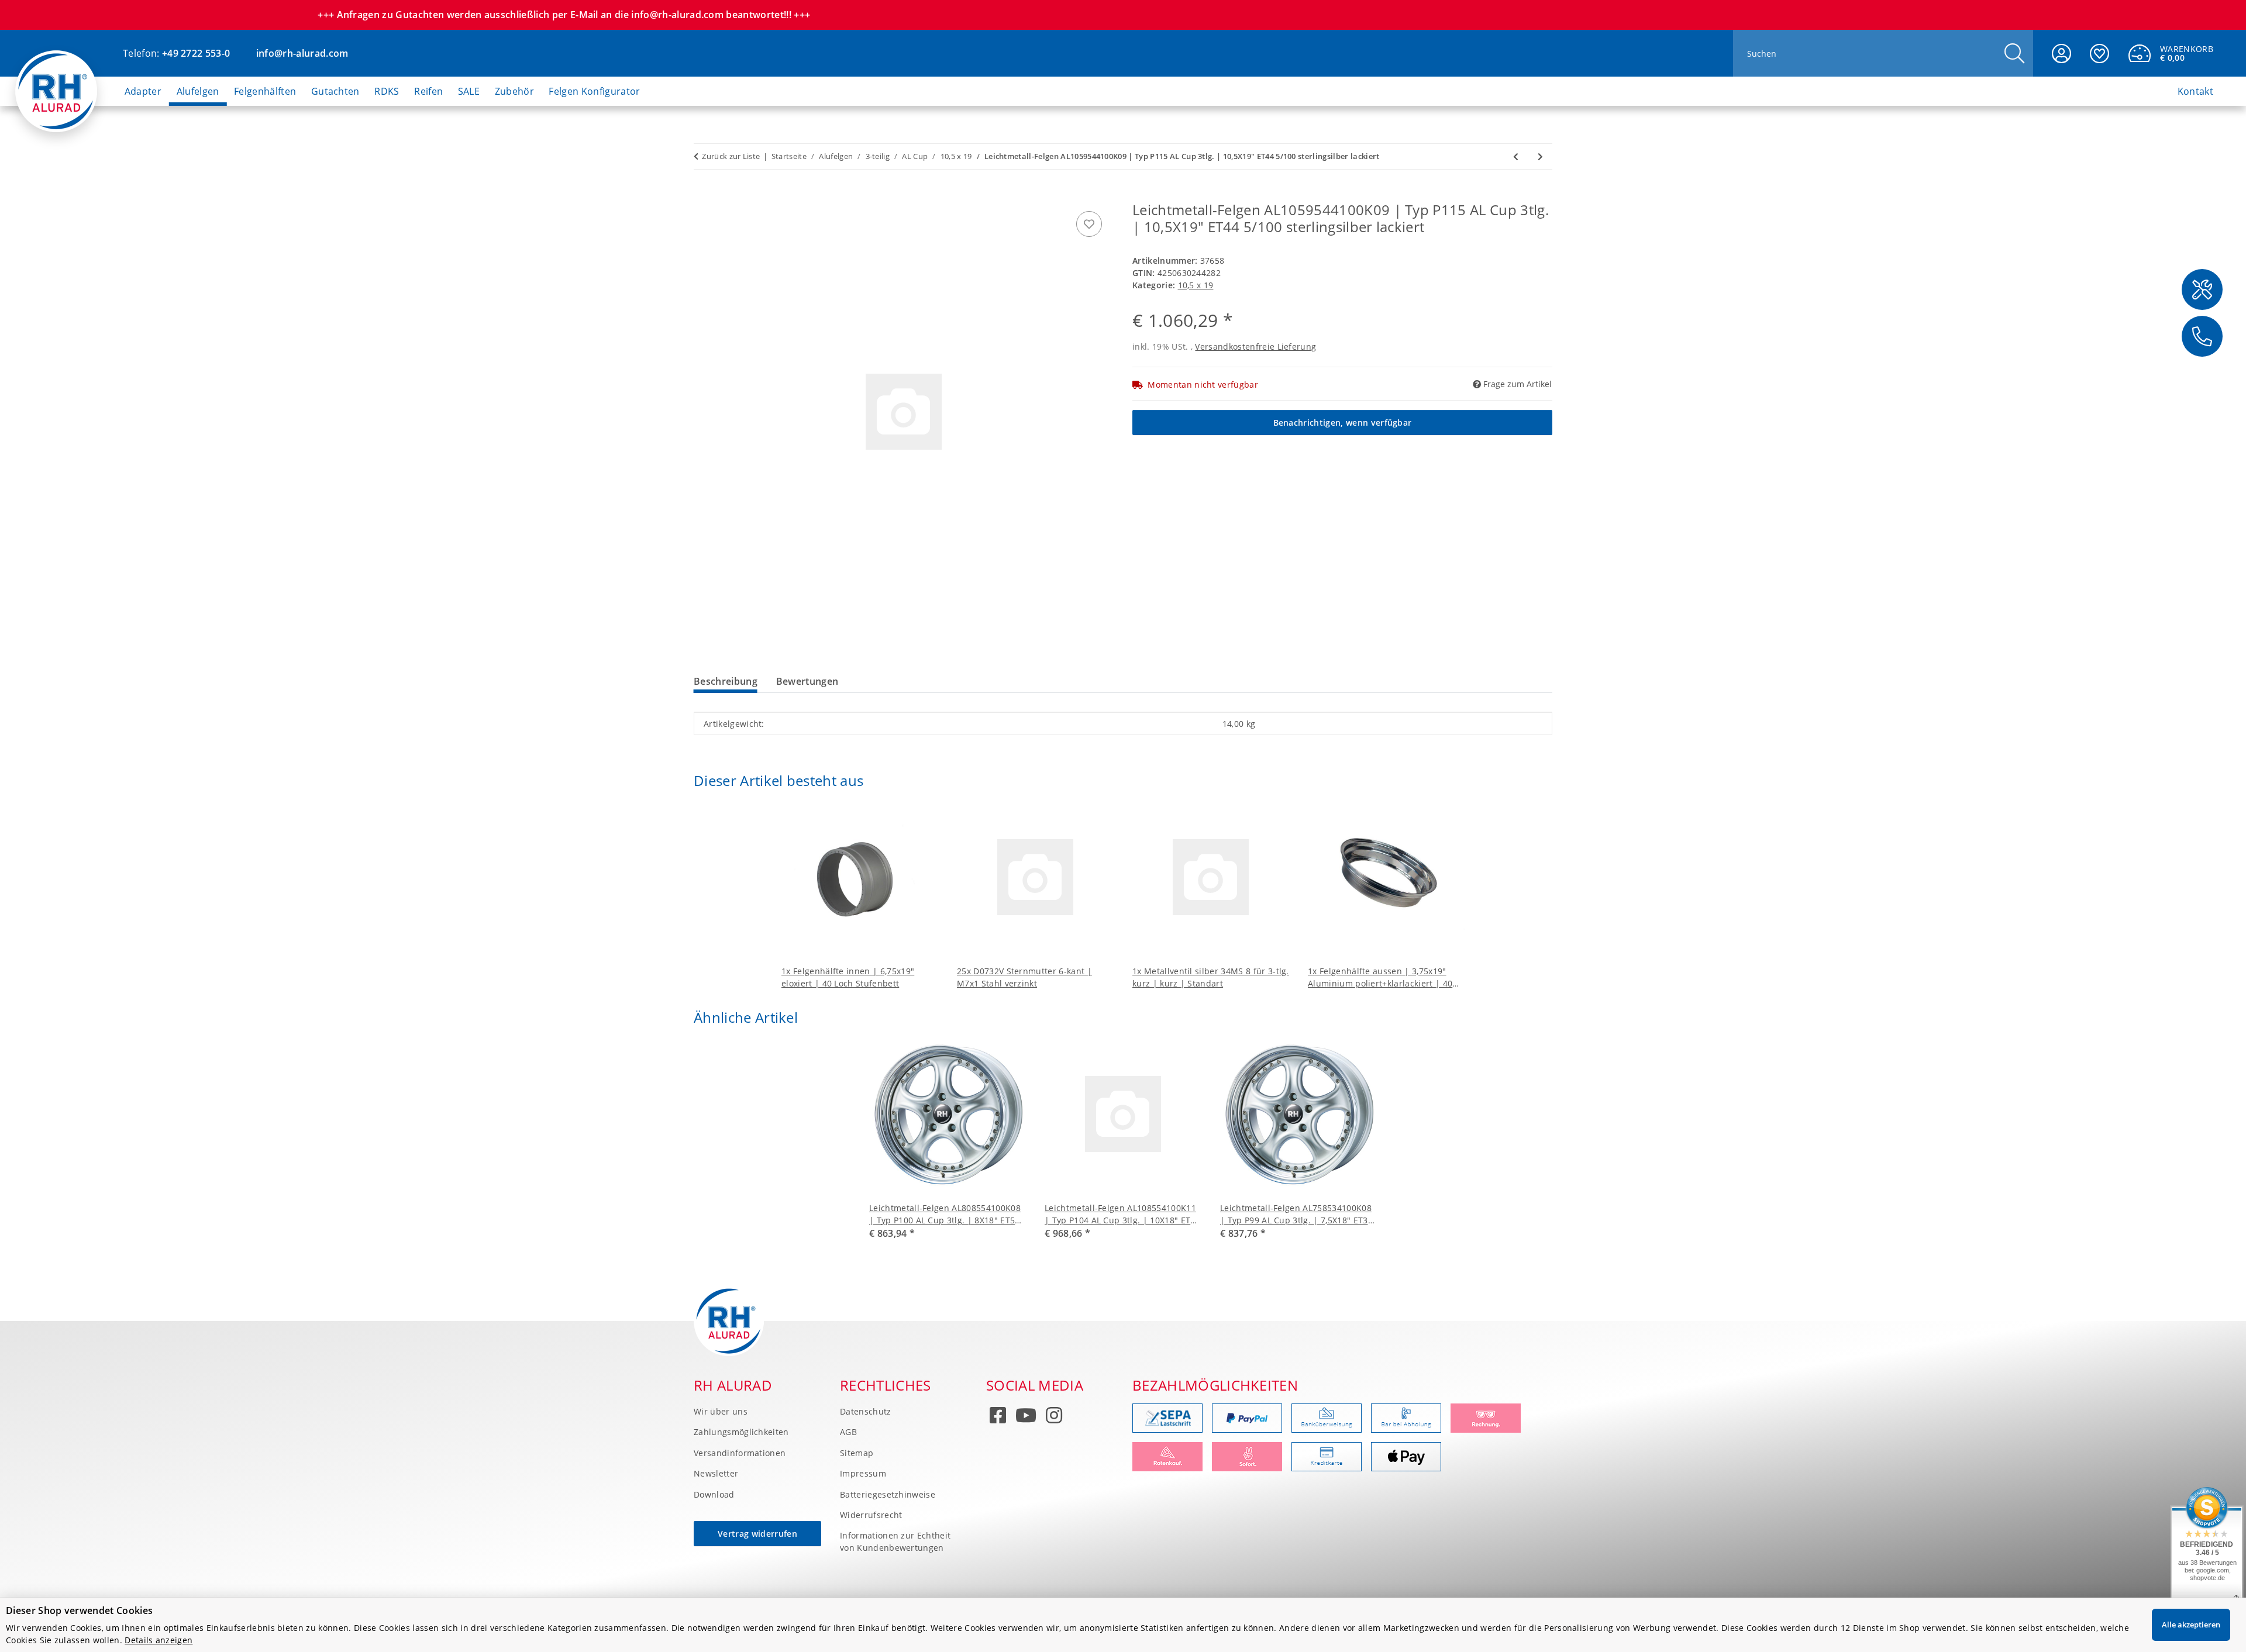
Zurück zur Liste (731, 156)
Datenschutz (866, 1411)
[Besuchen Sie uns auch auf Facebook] (998, 1418)
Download (714, 1494)
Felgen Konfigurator (594, 91)
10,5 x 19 (1196, 285)
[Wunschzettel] (2099, 53)
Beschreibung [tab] (726, 681)
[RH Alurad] (56, 81)
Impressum (863, 1473)
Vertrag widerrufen (757, 1534)
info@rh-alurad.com (302, 53)
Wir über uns (721, 1411)
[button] (2061, 53)
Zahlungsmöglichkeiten (741, 1432)
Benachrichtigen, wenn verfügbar (1343, 423)
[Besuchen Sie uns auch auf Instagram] (1054, 1418)
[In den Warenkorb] (703, 195)
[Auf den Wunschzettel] (1089, 224)
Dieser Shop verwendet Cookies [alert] (79, 1610)
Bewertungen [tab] (807, 681)
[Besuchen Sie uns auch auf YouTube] (1026, 1418)
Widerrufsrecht (871, 1515)
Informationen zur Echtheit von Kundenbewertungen (895, 1541)
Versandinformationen (740, 1453)
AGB (848, 1432)
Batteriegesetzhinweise (888, 1494)
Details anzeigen (159, 1640)
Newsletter (716, 1473)
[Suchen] (2014, 54)
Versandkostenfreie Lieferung (1255, 346)
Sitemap (857, 1453)
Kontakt (2195, 91)
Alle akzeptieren (2191, 1625)
